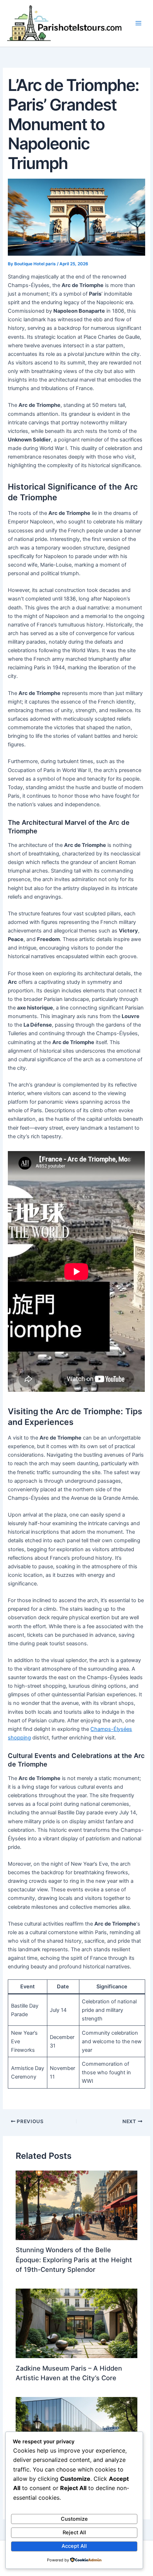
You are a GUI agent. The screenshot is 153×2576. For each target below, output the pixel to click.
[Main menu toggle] (138, 24)
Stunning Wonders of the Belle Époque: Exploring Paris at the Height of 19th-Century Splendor (74, 2260)
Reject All (74, 2532)
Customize (74, 2519)
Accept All (74, 2546)
